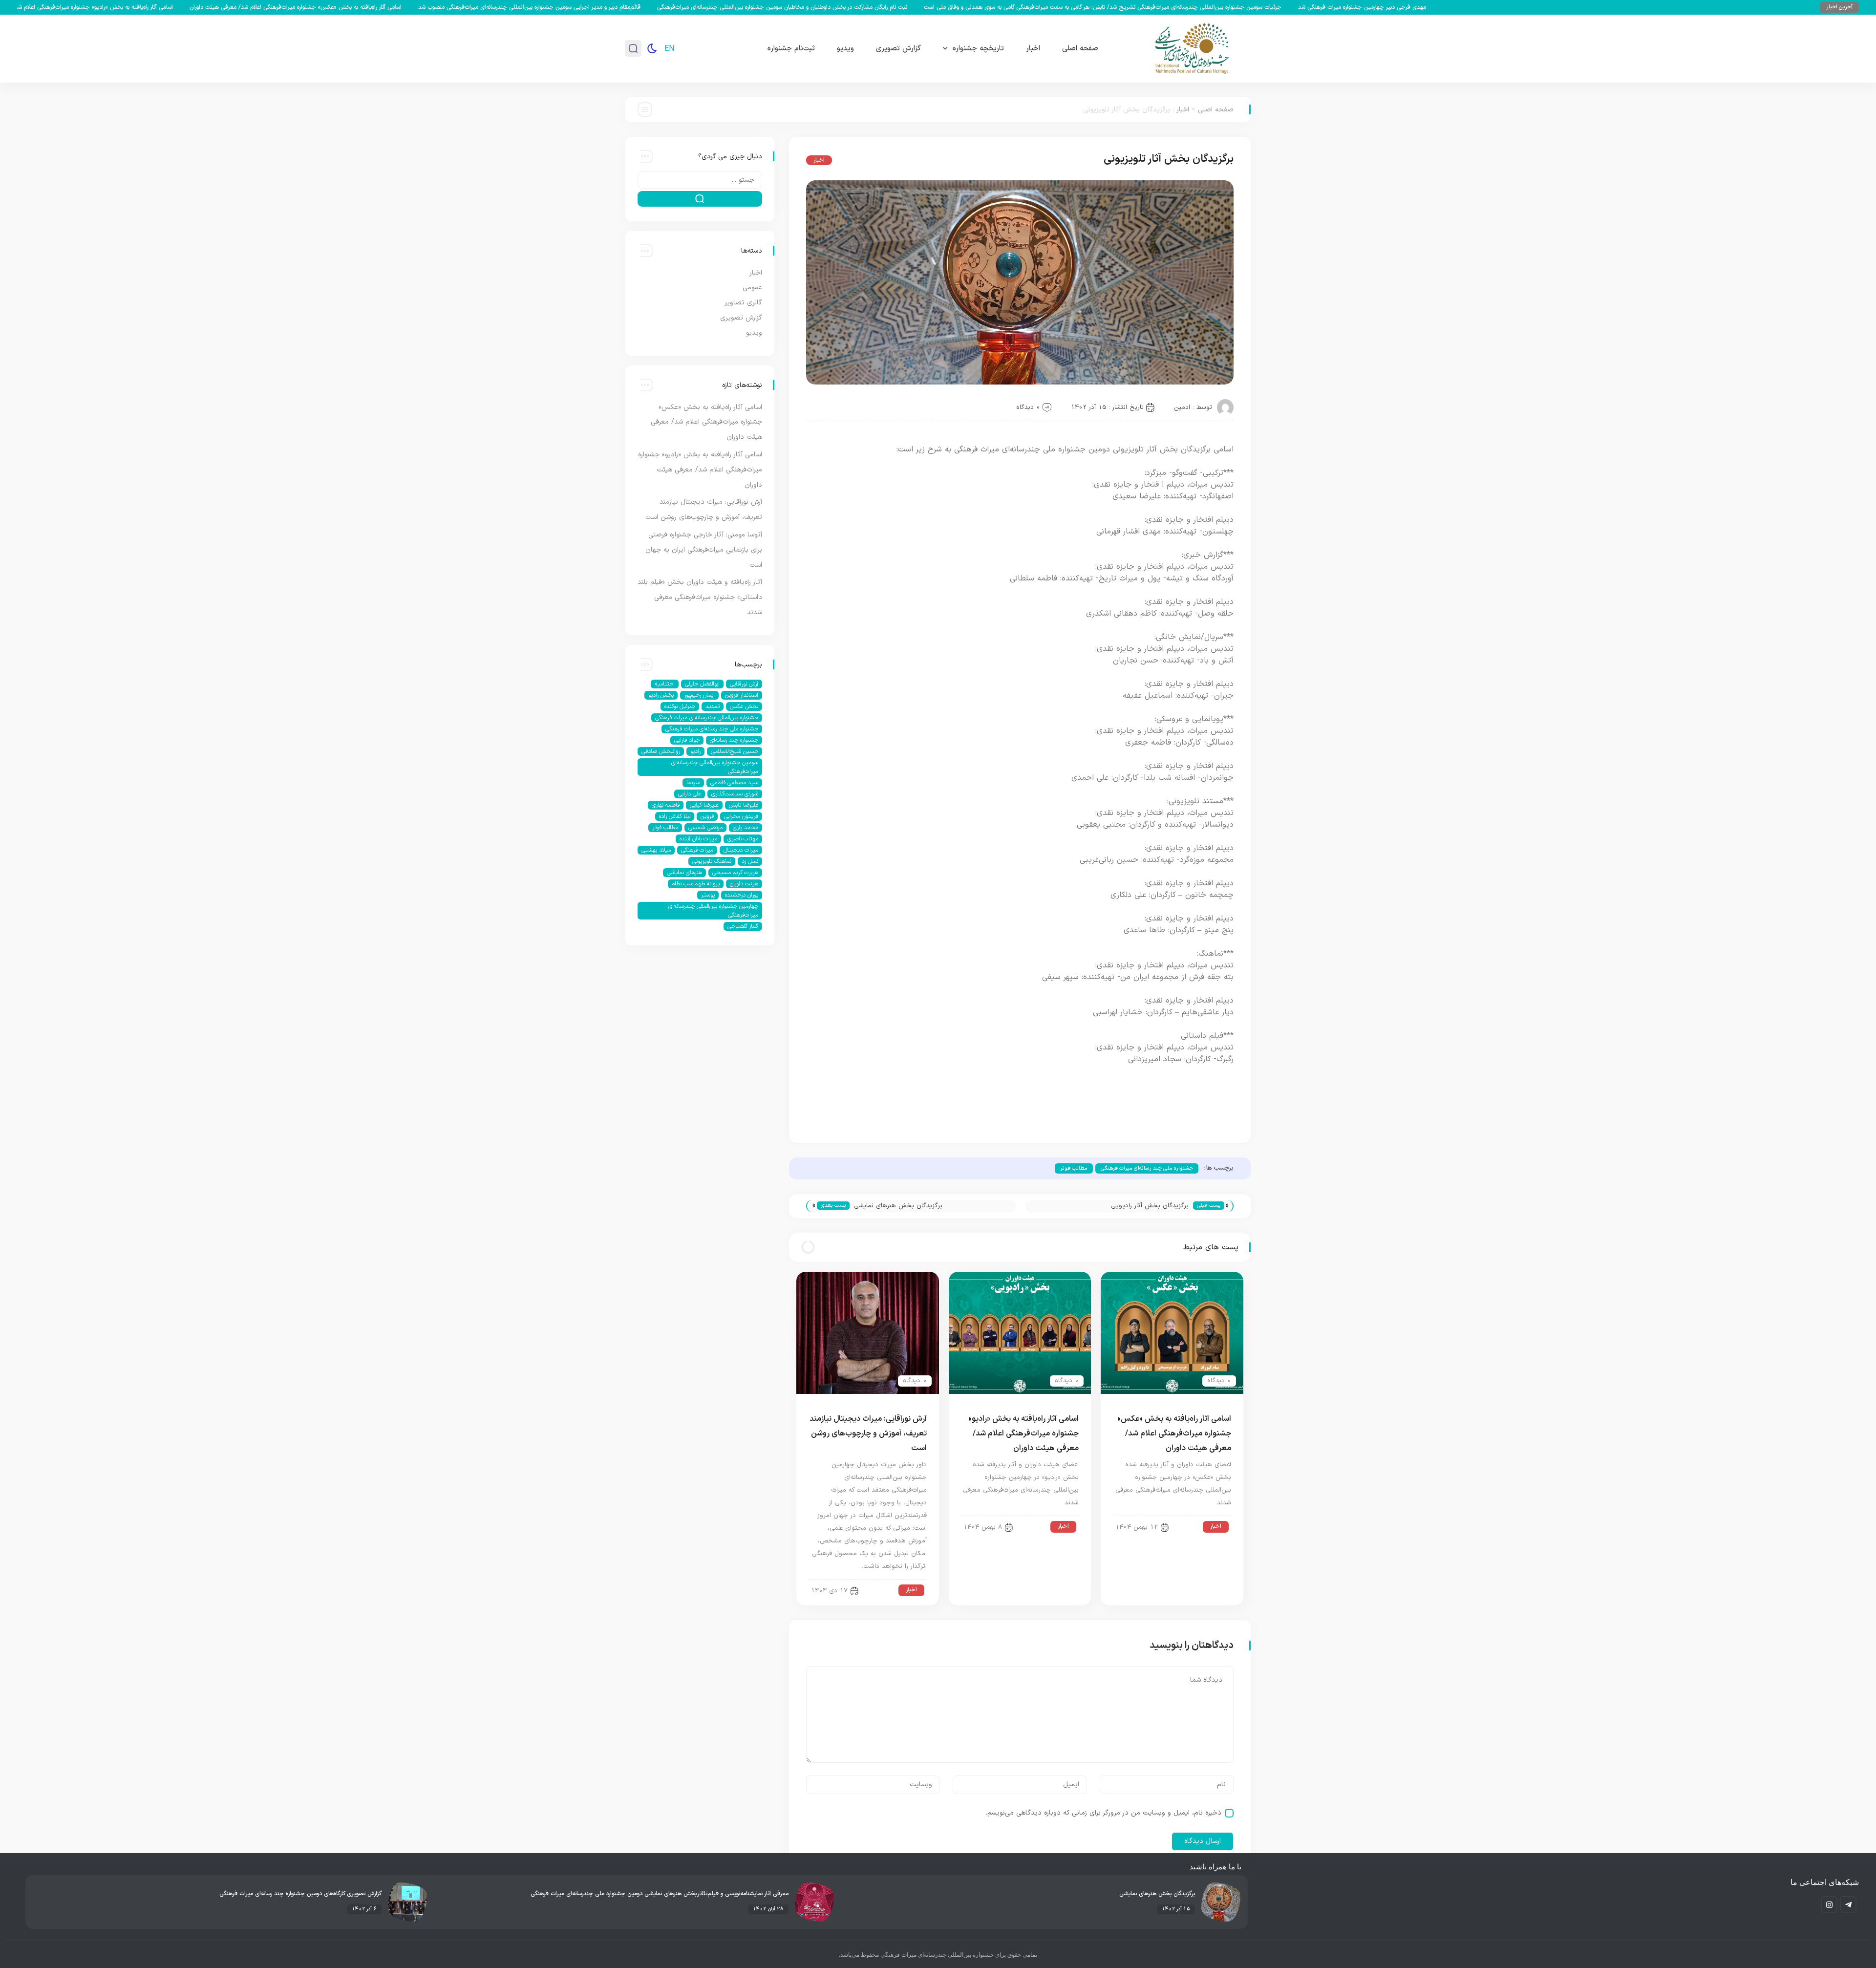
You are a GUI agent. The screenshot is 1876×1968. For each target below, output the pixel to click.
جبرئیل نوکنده (680, 706)
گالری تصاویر (743, 303)
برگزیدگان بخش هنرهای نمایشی (898, 1206)
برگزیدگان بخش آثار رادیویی (1150, 1206)
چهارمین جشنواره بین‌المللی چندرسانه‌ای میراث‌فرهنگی (713, 911)
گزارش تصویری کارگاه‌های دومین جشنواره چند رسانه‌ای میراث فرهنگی (300, 1894)
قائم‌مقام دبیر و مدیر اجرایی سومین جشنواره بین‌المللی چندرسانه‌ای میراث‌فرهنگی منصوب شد (902, 7)
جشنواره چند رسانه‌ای (734, 740)
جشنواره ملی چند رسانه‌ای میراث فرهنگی (1147, 1168)
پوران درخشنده (742, 895)
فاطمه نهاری (666, 805)
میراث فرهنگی (697, 850)
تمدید (713, 706)
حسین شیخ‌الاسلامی (735, 751)
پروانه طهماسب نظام (696, 884)
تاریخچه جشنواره (978, 49)
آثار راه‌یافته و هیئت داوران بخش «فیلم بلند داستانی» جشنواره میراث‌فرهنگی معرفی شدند (700, 597)
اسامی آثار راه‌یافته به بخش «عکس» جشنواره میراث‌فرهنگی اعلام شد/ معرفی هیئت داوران (668, 7)
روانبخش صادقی (661, 751)
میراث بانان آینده (698, 839)
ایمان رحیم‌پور (699, 695)
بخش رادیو (661, 695)
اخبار (1033, 49)
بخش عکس (744, 706)
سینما (693, 783)
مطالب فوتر (1074, 1168)
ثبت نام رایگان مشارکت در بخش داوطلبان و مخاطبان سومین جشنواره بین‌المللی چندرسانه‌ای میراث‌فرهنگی (1155, 7)
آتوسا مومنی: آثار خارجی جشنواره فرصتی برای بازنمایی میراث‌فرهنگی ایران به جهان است (704, 550)
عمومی (752, 288)
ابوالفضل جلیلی (702, 684)
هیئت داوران (744, 884)
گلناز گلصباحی (743, 926)
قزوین (707, 816)
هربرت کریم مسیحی (735, 873)
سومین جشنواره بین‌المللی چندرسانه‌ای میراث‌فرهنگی (715, 767)
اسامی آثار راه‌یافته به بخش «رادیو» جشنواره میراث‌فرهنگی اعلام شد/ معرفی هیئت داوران (441, 7)
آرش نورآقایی (744, 684)
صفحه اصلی (1080, 49)
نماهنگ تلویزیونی (712, 861)
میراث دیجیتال (741, 850)
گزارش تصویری (898, 49)
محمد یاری (746, 828)
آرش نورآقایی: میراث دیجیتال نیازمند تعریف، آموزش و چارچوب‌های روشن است (227, 7)
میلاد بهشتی (656, 850)
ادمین (1182, 407)
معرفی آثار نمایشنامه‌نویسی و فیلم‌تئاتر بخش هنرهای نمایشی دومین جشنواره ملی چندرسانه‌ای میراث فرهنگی (660, 1894)
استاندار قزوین (742, 695)
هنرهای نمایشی (684, 873)
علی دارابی (690, 794)
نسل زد (750, 861)
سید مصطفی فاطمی (734, 783)
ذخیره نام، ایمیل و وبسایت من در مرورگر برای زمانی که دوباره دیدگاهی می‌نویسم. (1104, 1813)
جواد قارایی (687, 740)
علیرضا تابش (744, 805)
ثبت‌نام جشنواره (791, 49)
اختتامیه (665, 684)
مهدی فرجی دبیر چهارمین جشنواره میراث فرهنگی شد (1735, 7)
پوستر (708, 895)
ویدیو (845, 49)
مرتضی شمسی (705, 828)
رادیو (695, 751)
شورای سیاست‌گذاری (735, 794)
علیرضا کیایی (704, 805)
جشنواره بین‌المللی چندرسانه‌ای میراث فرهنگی (707, 718)
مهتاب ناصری (743, 839)
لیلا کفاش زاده (675, 816)
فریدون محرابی (741, 816)
